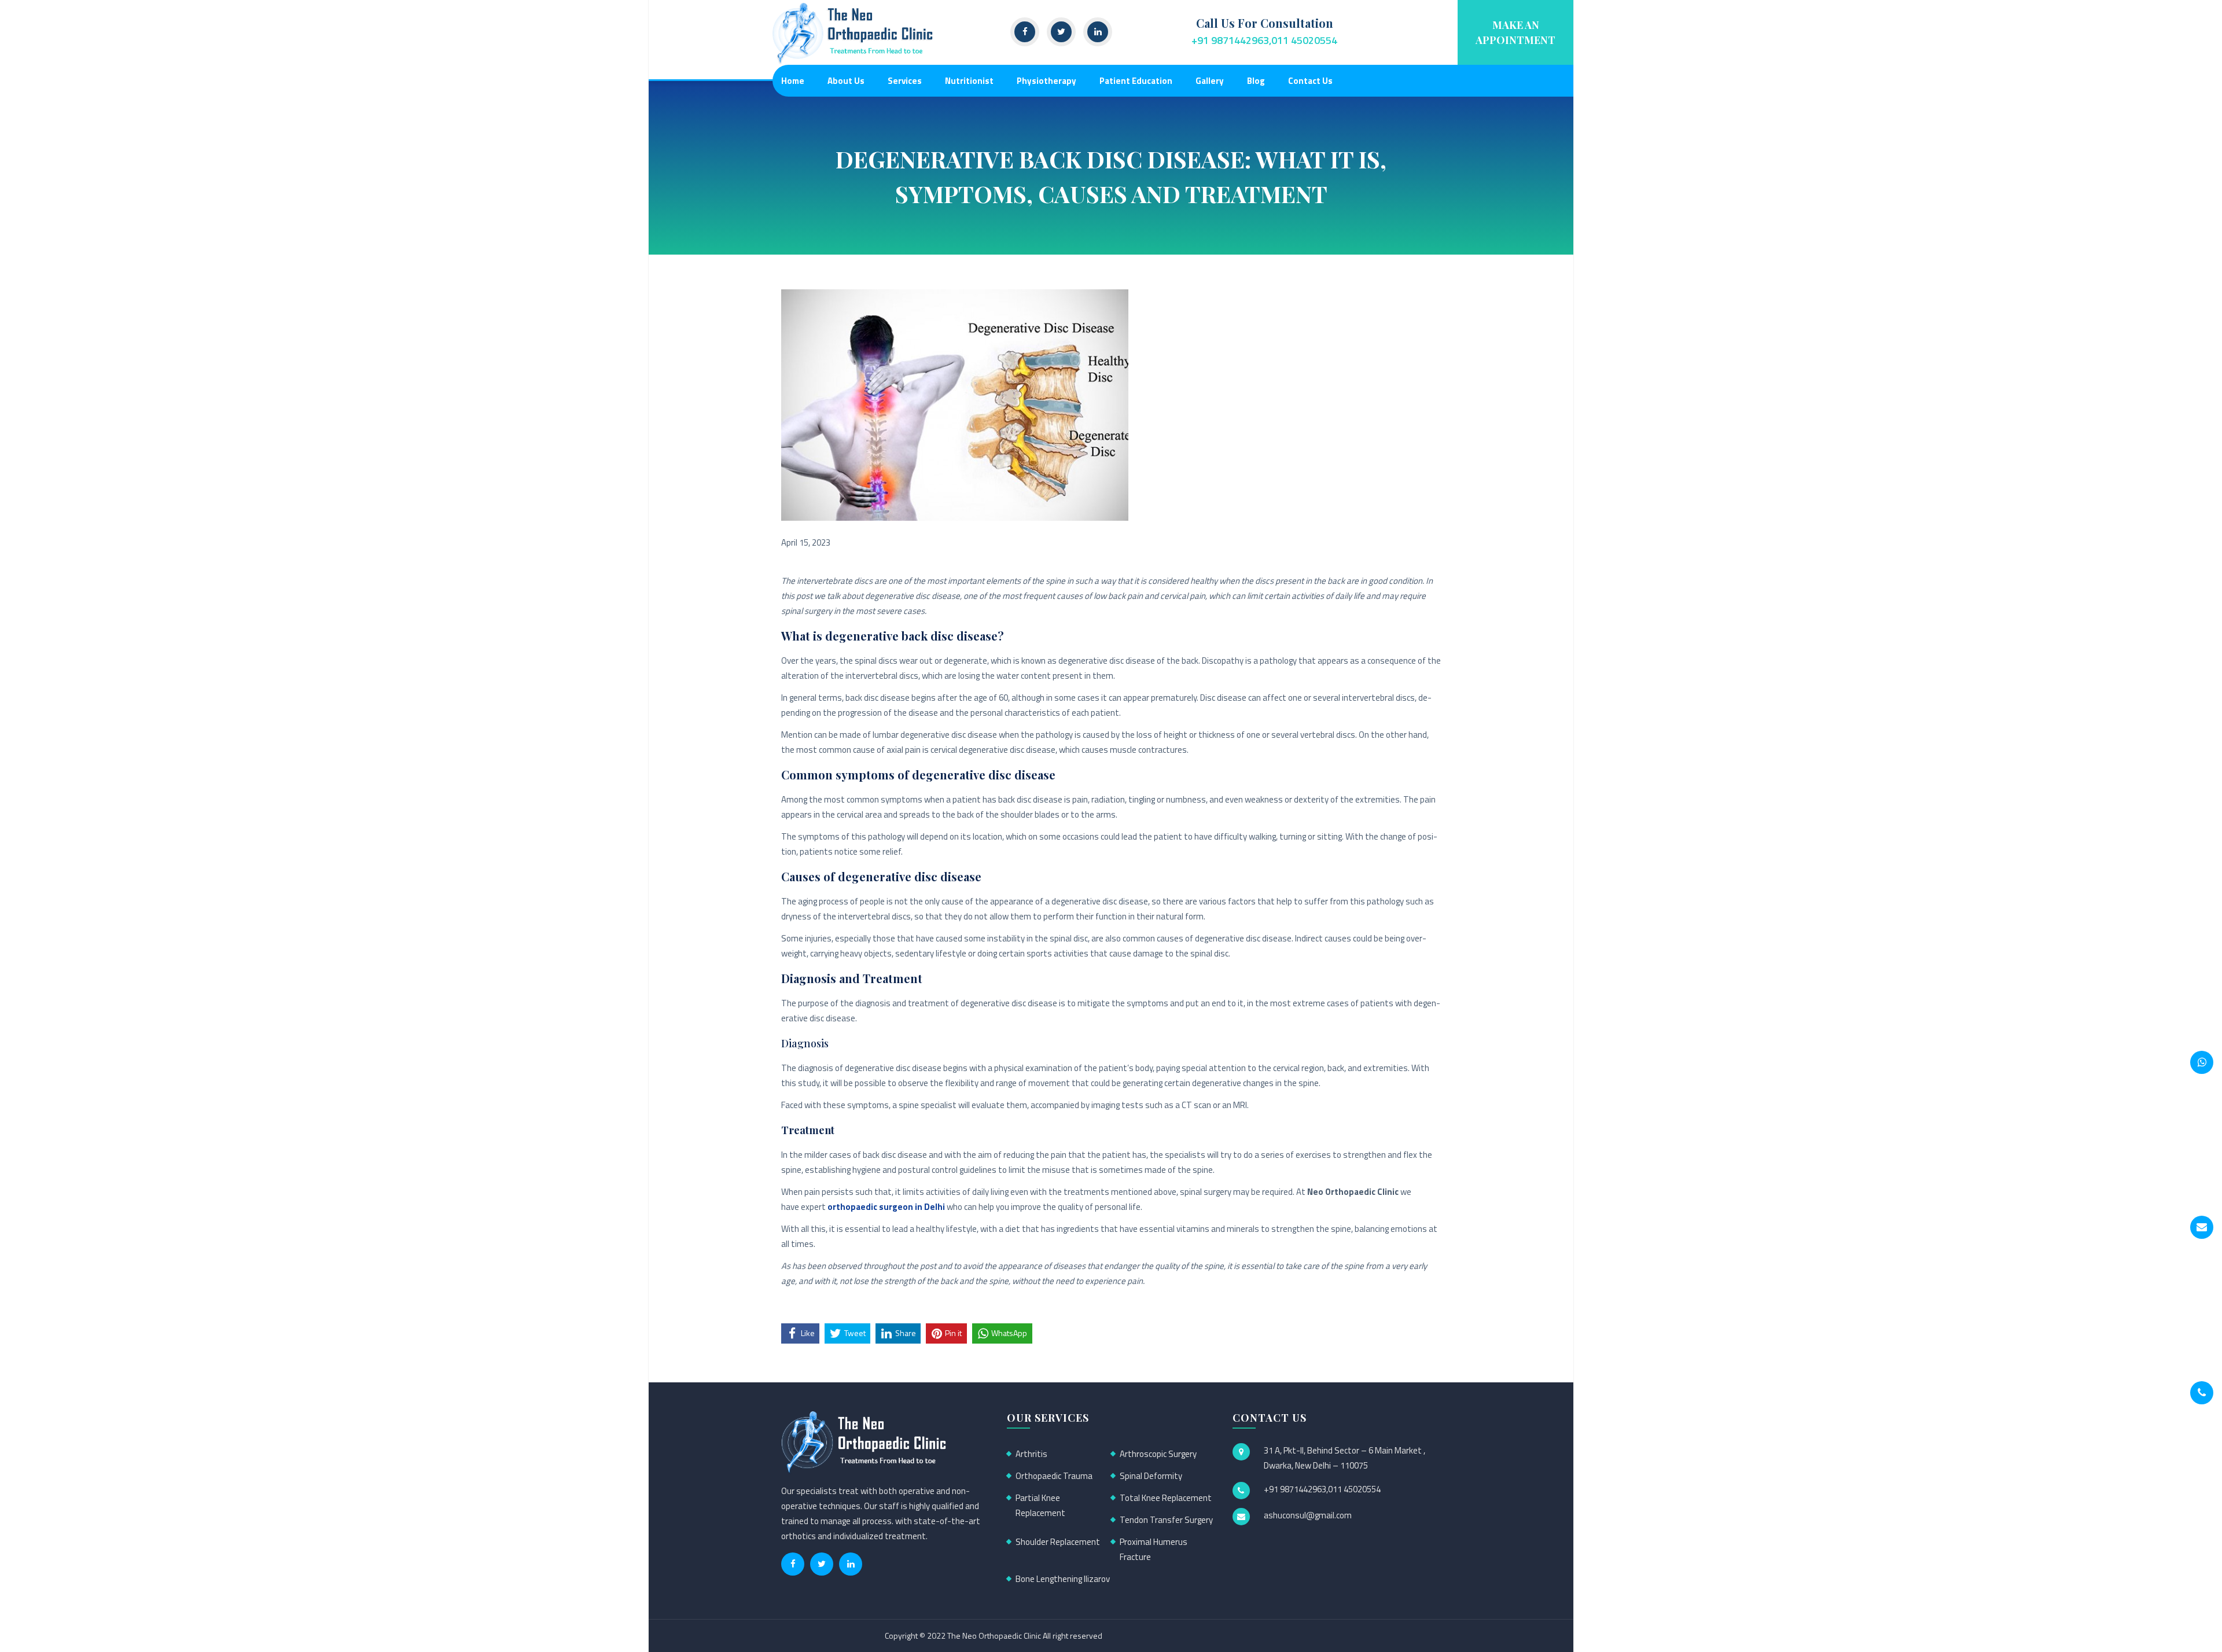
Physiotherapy (1046, 81)
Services (905, 81)
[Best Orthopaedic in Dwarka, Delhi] (854, 33)
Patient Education (1136, 81)
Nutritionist (969, 81)
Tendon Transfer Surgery (1166, 1520)
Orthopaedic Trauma (1054, 1476)
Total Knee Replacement (1166, 1498)
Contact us (1310, 81)
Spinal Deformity (1151, 1476)
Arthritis (1031, 1454)
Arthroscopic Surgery (1158, 1454)
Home (793, 81)
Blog (1256, 81)
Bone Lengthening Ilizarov (1063, 1579)
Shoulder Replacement (1058, 1542)
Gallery (1210, 81)
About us (846, 81)
